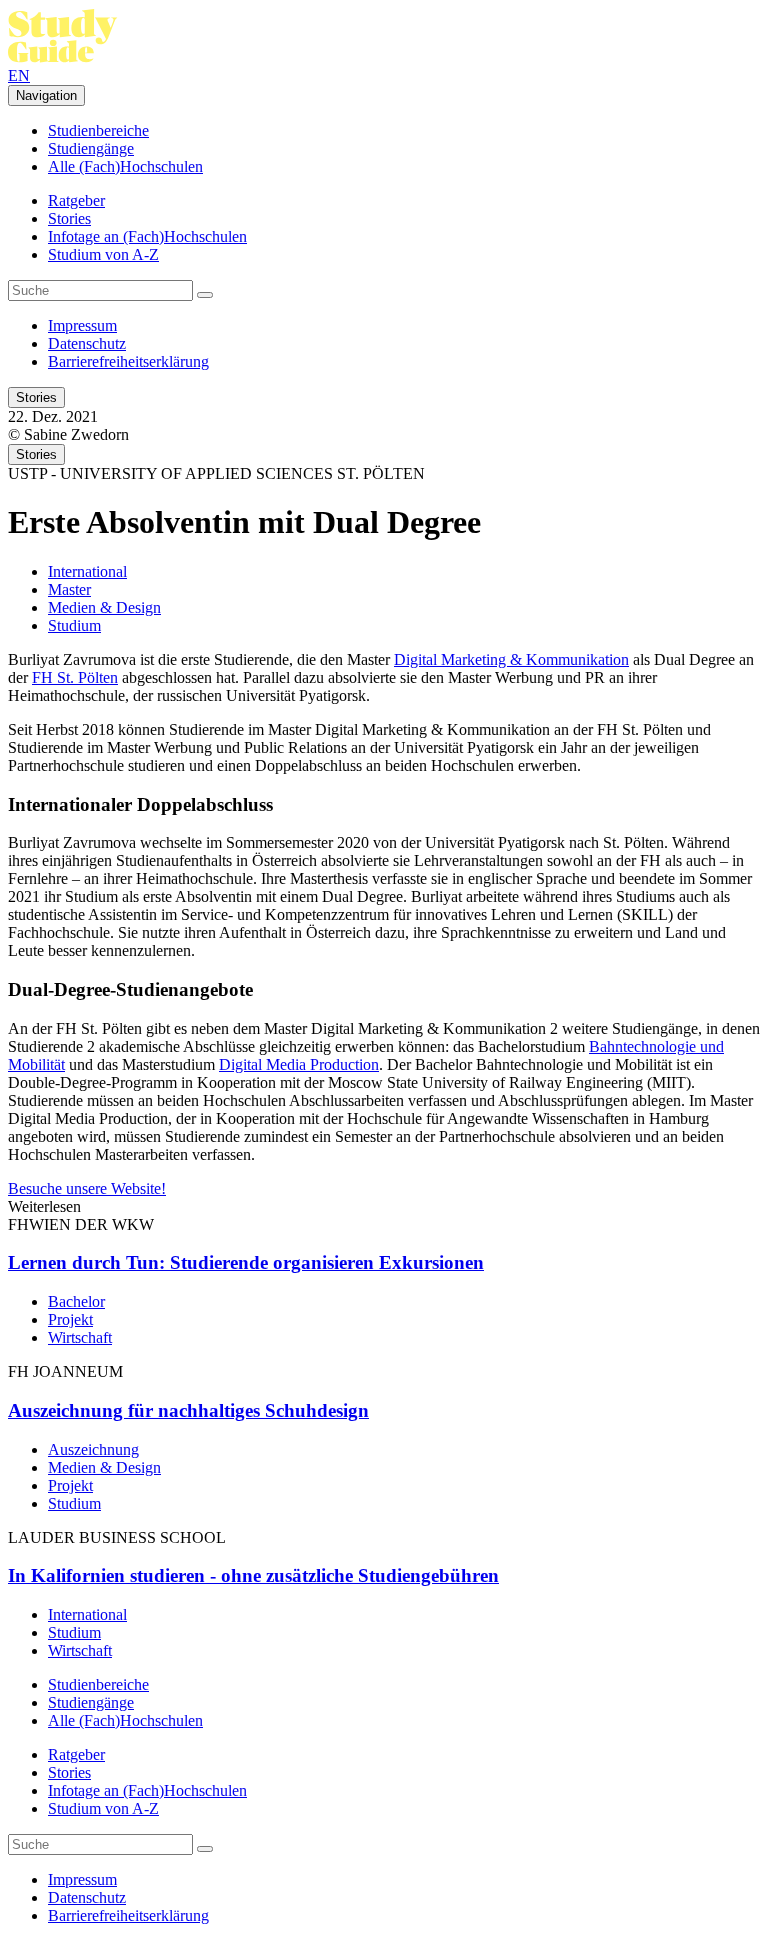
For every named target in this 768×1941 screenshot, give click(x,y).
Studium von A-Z (103, 254)
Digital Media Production (299, 1064)
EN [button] (19, 75)
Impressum (82, 325)
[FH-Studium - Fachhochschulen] (63, 57)
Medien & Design (104, 607)
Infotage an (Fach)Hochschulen (147, 236)
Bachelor (76, 1301)
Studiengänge (91, 148)
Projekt (70, 1319)
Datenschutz (87, 343)
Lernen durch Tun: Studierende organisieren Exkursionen (246, 1262)
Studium (74, 625)
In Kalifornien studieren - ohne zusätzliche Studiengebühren (253, 1575)
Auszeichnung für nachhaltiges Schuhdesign (188, 1410)
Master (69, 589)
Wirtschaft (80, 1337)
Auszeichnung (93, 1449)
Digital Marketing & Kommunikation (511, 659)
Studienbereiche (98, 130)
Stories (69, 218)
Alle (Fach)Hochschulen (125, 166)
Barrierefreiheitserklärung (128, 361)
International (87, 571)
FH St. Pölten (75, 677)
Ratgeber (76, 200)
